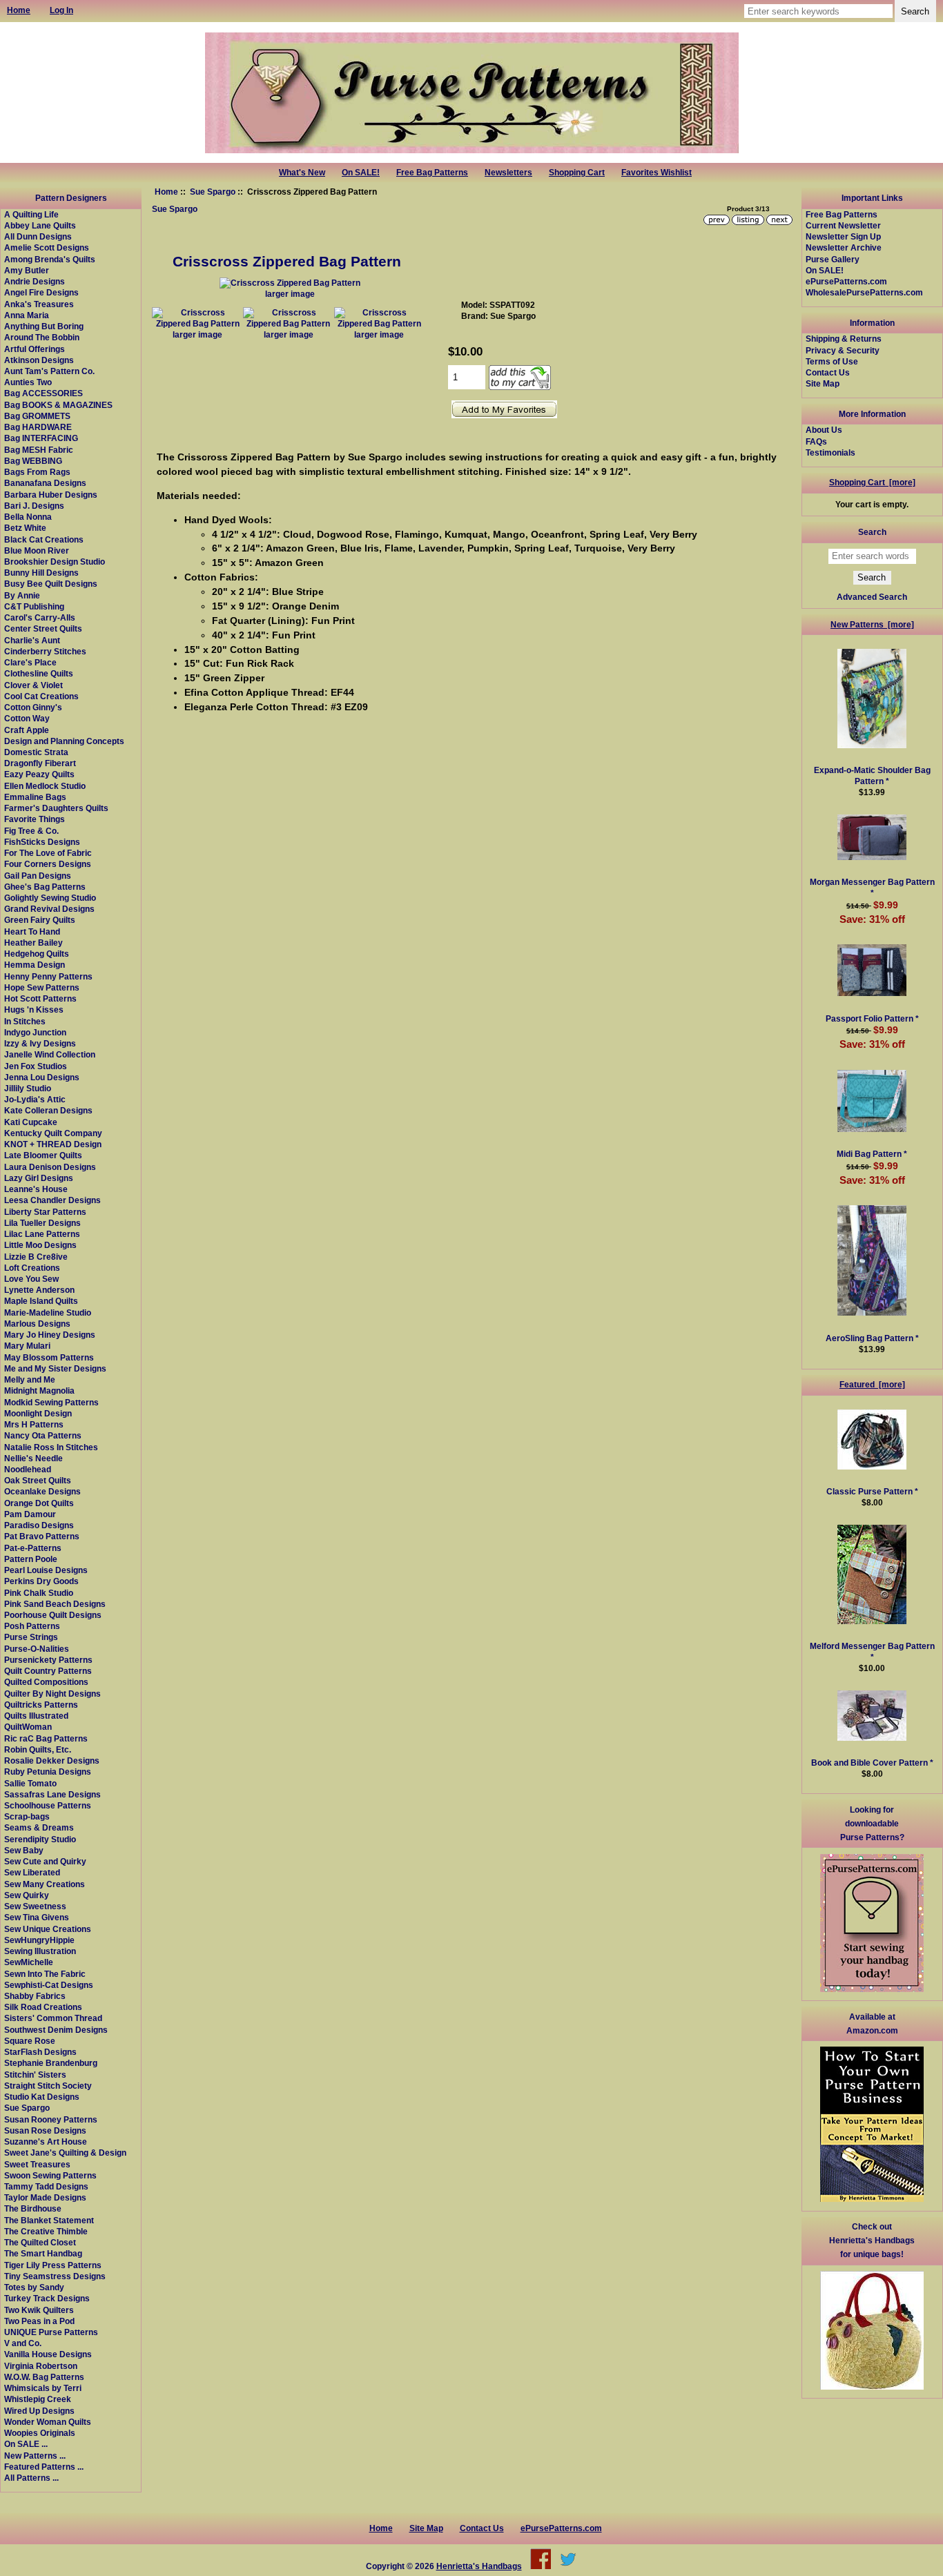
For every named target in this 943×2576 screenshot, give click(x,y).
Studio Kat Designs (42, 2097)
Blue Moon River (37, 550)
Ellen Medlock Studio (45, 786)
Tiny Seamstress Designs (55, 2276)
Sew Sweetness (35, 1906)
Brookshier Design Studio (55, 562)
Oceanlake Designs (42, 1491)
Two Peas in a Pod (39, 2321)
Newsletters (508, 173)
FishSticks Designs (42, 842)
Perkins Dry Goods (41, 1581)
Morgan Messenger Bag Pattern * (872, 887)
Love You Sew (31, 1279)
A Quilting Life (31, 214)
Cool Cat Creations (41, 696)
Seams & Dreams (39, 1827)
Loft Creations (32, 1268)
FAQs (816, 441)
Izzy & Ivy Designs (40, 1043)
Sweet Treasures (37, 2164)
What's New (302, 173)
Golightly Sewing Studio (50, 898)
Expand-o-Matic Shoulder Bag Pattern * (872, 775)
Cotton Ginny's (33, 707)
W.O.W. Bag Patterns (44, 2377)
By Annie (22, 595)
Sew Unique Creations (48, 1929)
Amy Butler (27, 270)
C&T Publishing (34, 606)
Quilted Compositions (46, 1682)
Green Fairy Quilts (40, 920)
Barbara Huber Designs (51, 495)
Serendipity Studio (40, 1839)
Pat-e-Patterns (33, 1548)
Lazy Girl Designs (39, 1178)
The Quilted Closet (40, 2242)
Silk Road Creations (43, 2007)
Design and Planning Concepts (64, 741)
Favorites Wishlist (657, 173)
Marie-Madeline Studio (48, 1313)
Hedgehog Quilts (37, 954)
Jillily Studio (28, 1088)
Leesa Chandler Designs (52, 1200)
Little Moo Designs (40, 1245)
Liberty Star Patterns (45, 1212)
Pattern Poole (31, 1559)
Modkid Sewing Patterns (51, 1402)
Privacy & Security (843, 350)
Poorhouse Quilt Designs (53, 1615)
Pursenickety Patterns (48, 1660)
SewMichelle (29, 1962)
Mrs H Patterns (34, 1424)
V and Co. (23, 2343)
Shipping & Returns (844, 339)
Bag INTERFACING (41, 438)
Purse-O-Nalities (37, 1649)
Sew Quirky (27, 1895)
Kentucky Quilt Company (53, 1133)
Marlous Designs (37, 1324)
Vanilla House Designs (48, 2354)
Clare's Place (30, 662)
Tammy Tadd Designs (46, 2186)
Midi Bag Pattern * (872, 1154)
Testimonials (830, 452)
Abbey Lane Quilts (40, 225)
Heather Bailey (33, 943)
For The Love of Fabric (48, 853)
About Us (824, 430)
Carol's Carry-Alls (40, 617)
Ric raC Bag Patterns (46, 1738)
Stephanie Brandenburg (51, 2063)
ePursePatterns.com (846, 281)
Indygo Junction (35, 1032)
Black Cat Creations (44, 539)
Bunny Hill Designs (41, 573)
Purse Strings (31, 1637)
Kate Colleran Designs (48, 1110)
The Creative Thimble (46, 2231)
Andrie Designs (35, 281)
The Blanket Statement (49, 2220)
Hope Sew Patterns (42, 987)
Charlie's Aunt (32, 640)
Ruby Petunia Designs (48, 1772)
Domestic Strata (36, 752)
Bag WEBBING (33, 461)
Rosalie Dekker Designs (52, 1760)
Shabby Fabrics (35, 1996)
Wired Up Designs (39, 2411)
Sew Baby (24, 1850)
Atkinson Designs (39, 360)
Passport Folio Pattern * (872, 1018)
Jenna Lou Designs (42, 1077)
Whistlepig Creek (38, 2399)
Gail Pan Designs (38, 876)
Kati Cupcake (31, 1122)
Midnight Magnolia (39, 1391)
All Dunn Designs (38, 236)
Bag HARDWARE (38, 427)
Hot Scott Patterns (40, 998)
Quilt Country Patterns (48, 1671)
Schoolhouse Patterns (48, 1805)
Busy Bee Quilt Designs (51, 584)
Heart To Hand (32, 931)
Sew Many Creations (45, 1884)
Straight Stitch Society (48, 2086)
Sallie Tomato (30, 1783)
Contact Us (828, 372)
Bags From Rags (37, 472)
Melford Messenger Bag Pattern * (872, 1651)
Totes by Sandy (34, 2287)
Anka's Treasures (39, 304)
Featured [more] (872, 1384)
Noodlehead (28, 1469)
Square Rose (30, 2041)
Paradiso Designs (39, 1525)
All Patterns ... (31, 2478)
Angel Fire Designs (41, 292)
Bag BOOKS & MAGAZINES (58, 405)
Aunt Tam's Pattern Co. (49, 371)
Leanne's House (36, 1189)
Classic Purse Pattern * (872, 1491)
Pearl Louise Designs (46, 1570)
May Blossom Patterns (49, 1357)
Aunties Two (28, 382)
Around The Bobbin (42, 337)
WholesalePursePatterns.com (864, 292)
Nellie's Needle (33, 1458)
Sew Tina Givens (37, 1917)
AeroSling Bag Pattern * (872, 1338)
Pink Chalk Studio (39, 1593)
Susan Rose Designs (45, 2130)
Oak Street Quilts (38, 1480)
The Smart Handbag (43, 2253)
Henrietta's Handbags (479, 2566)
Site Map (823, 383)
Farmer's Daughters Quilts (56, 808)
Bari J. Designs (34, 506)
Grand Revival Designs (49, 909)
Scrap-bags (27, 1816)
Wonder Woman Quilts (48, 2422)
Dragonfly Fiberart (40, 763)
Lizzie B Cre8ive (36, 1257)
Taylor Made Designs (45, 2197)
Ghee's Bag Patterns (45, 887)
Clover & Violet (33, 685)
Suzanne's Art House (46, 2141)
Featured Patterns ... (44, 2467)
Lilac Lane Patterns (42, 1234)
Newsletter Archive (844, 247)
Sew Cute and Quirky (45, 1861)
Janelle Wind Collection (50, 1054)
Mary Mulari (27, 1346)
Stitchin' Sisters (35, 2075)
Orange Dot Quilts (39, 1503)
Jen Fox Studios (36, 1066)
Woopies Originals (40, 2433)
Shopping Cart (577, 173)
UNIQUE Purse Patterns (51, 2332)
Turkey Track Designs (47, 2298)
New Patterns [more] (872, 624)
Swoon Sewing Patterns (50, 2175)
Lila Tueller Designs (42, 1223)
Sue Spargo (213, 192)
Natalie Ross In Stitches (51, 1447)
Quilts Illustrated (36, 1716)
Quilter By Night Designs (52, 1694)
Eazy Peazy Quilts (39, 774)
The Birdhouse (33, 2208)
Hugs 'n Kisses (34, 1009)
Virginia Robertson (41, 2366)
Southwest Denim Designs (56, 2030)
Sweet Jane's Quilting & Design (65, 2153)
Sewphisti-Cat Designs (49, 1985)
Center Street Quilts (43, 628)
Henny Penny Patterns (48, 976)
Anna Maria (27, 315)
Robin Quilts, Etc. (38, 1749)
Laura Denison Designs (50, 1167)
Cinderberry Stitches (45, 651)
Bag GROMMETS (37, 416)
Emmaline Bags (35, 797)
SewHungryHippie (39, 1940)
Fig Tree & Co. (31, 831)
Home (166, 192)
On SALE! (361, 173)
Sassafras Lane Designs (52, 1794)
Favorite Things (35, 819)
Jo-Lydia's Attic (35, 1099)
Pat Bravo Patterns (42, 1536)
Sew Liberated (32, 1872)
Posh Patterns (32, 1626)
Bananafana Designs (45, 483)
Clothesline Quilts (39, 673)
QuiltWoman (28, 1727)
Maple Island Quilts (41, 1301)
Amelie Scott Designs (47, 247)
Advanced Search (872, 597)
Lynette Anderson (39, 1290)
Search (872, 532)
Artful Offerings (35, 349)
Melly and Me (30, 1379)
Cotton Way (27, 718)
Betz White (25, 528)
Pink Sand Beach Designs (55, 1604)
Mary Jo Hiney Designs (50, 1335)
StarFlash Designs (40, 2052)
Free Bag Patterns (432, 173)
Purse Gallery (833, 259)
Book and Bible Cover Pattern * (872, 1763)
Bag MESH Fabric (39, 450)
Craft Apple (27, 730)
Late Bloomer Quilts (43, 1155)
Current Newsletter (843, 225)
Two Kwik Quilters (39, 2310)
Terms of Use (832, 361)
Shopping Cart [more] (872, 482)
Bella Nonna (28, 517)
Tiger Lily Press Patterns (53, 2265)
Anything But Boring (44, 326)
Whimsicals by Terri (43, 2388)
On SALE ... (26, 2444)
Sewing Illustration (40, 1951)
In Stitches (25, 1021)
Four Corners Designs (48, 864)
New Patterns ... (35, 2456)
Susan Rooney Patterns (51, 2119)
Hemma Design (35, 965)
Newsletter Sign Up (843, 236)
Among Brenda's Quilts (50, 259)
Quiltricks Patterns (41, 1705)
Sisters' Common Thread (53, 2018)
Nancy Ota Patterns (43, 1435)
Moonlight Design (38, 1413)
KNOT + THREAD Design (53, 1144)
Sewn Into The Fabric (45, 1974)
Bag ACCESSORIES (43, 393)
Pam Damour (30, 1514)
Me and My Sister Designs (55, 1368)
